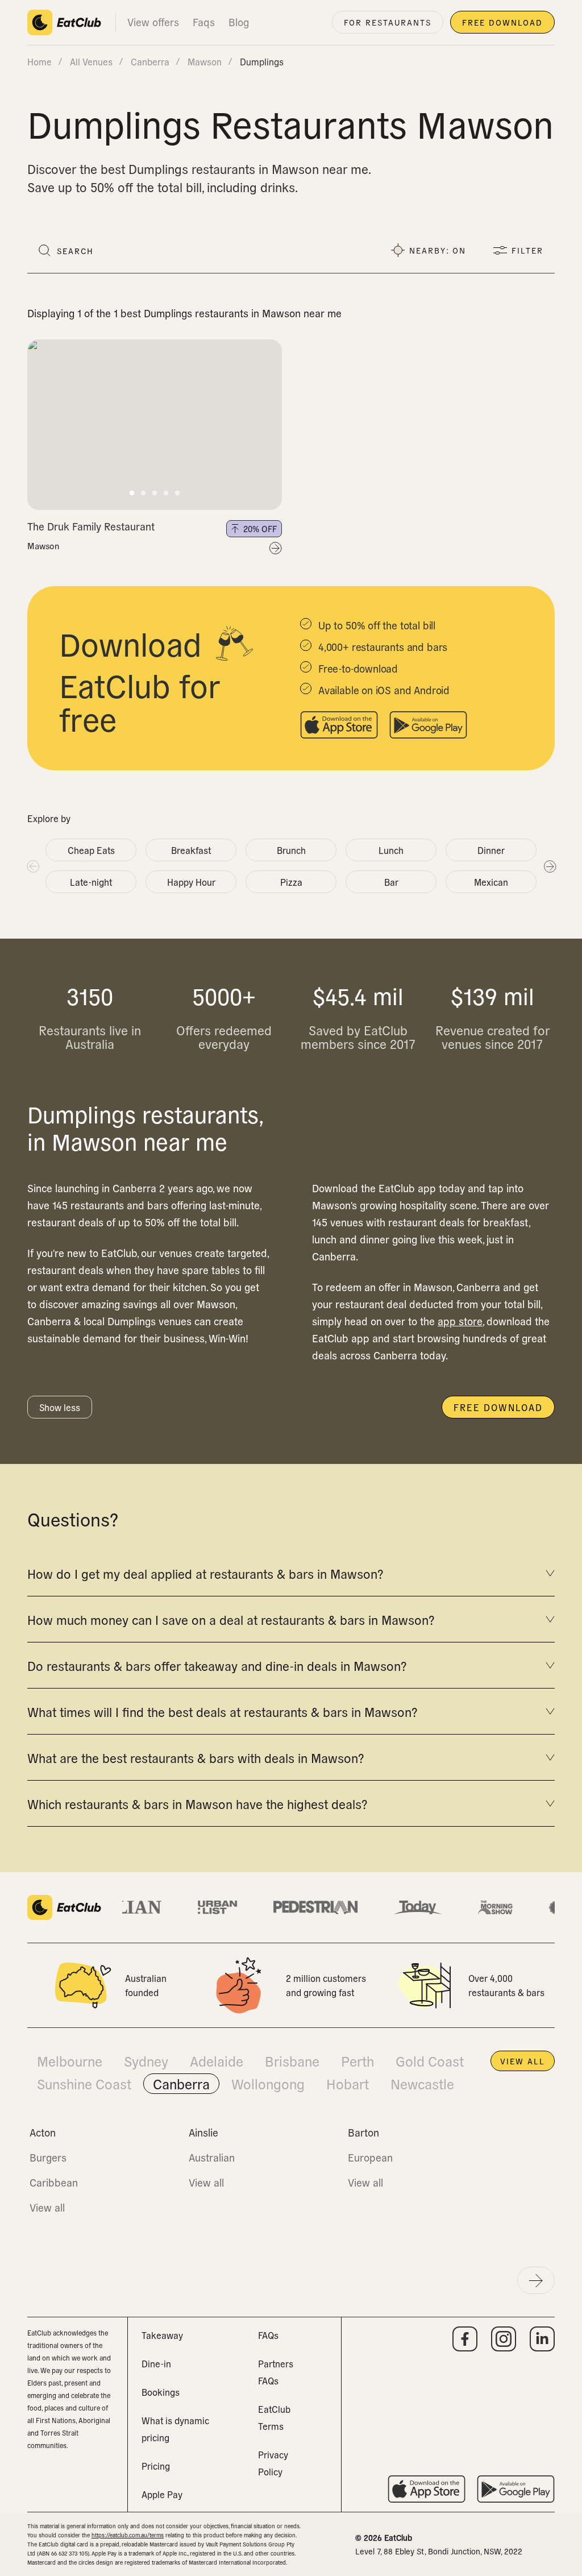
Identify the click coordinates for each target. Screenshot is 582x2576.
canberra (150, 61)
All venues (91, 61)
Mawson (43, 546)
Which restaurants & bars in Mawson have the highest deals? (197, 1803)
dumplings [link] (262, 61)
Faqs (204, 22)
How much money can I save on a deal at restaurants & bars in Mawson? (231, 1619)
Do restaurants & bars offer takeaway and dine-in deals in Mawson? (217, 1665)
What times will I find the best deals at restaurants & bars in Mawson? (222, 1711)
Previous (32, 866)
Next (550, 866)
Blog (239, 22)
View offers (153, 22)
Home (40, 61)
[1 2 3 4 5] (155, 425)
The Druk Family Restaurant (91, 526)
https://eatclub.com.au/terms (128, 2535)
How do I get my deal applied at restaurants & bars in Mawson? (205, 1573)
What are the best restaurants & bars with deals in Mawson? (196, 1757)
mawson (205, 61)
